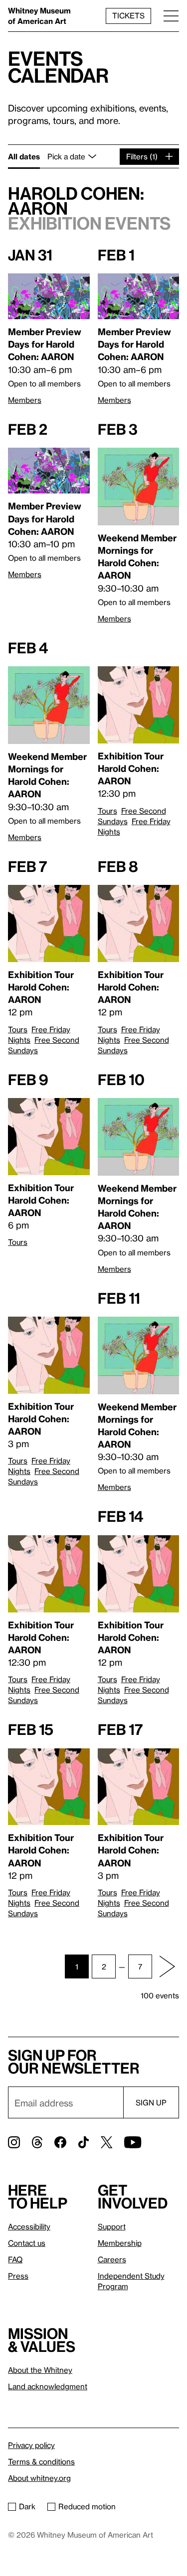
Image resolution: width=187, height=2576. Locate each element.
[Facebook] (60, 2142)
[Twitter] (106, 2142)
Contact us (27, 2243)
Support (112, 2226)
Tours (107, 811)
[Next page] (167, 1966)
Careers (112, 2259)
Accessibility (29, 2226)
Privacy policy (31, 2445)
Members (25, 400)
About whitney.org (39, 2478)
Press (18, 2276)
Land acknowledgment (48, 2386)
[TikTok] (84, 2142)
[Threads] (37, 2142)
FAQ (15, 2259)
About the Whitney (40, 2370)
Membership (120, 2243)
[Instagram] (14, 2142)
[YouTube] (133, 2142)
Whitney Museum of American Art (39, 16)
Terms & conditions (41, 2461)
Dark (27, 2506)
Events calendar (58, 66)
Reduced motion (87, 2506)
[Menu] (171, 16)
